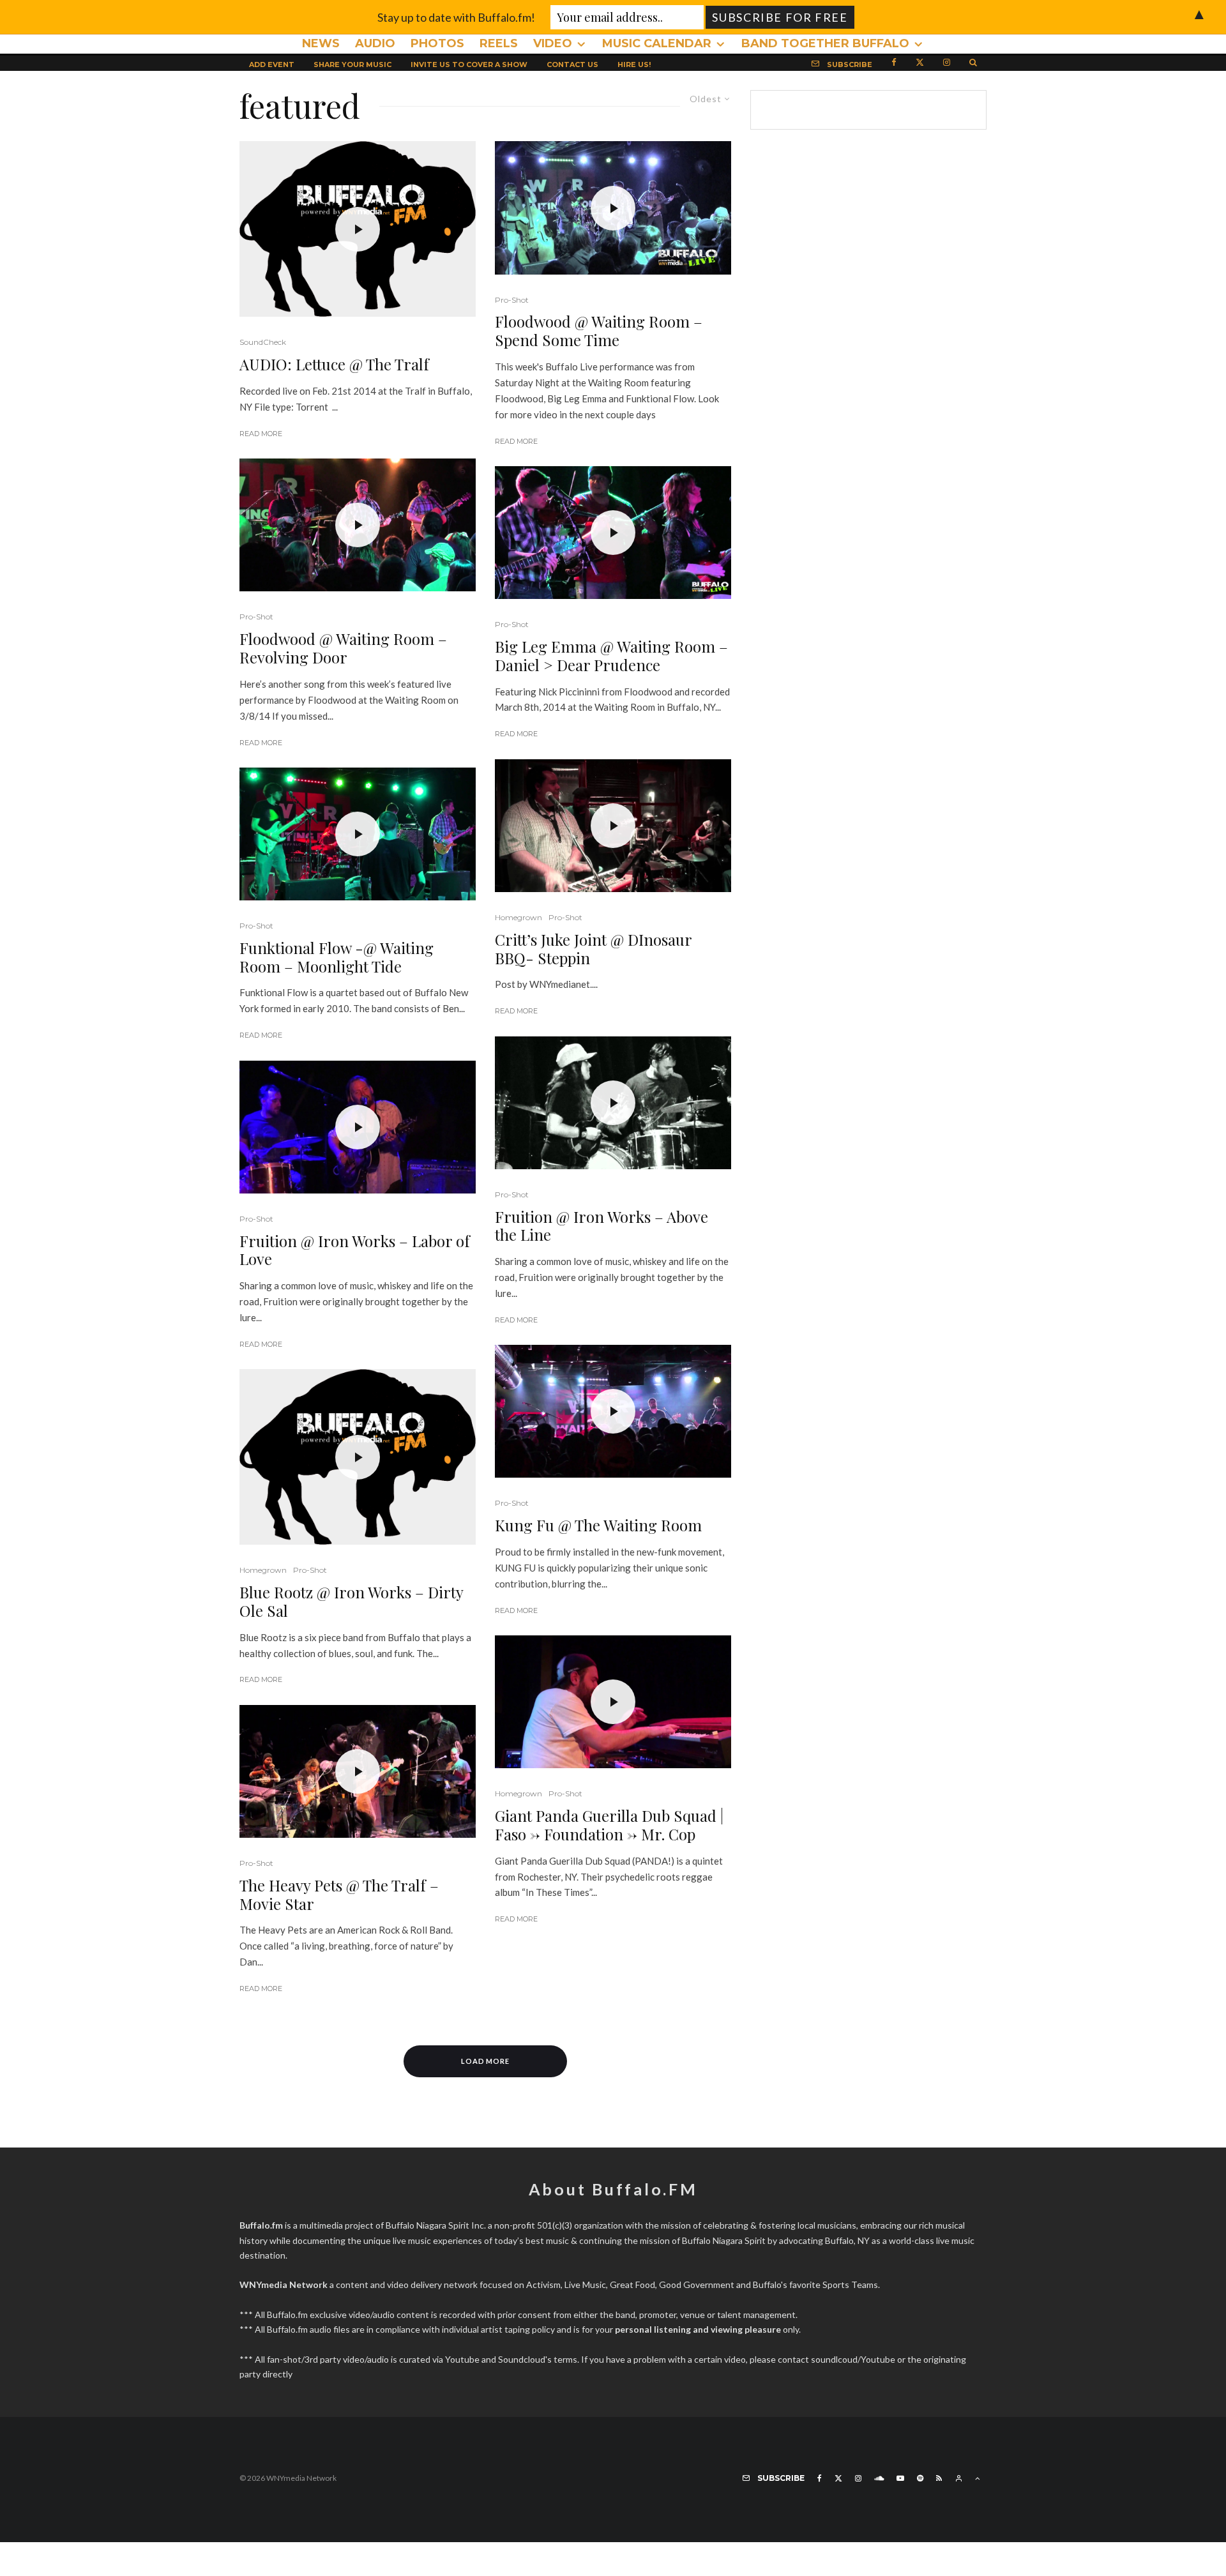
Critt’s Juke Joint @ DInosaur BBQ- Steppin (593, 949)
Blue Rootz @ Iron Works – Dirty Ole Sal (351, 1602)
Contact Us (572, 64)
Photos (437, 43)
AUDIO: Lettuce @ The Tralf (334, 364)
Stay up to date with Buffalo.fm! (456, 17)
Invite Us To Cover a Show (469, 64)
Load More (486, 2061)
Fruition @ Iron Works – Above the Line (602, 1226)
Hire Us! (634, 64)
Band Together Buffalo (825, 43)
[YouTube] (900, 2478)
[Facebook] (894, 61)
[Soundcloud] (879, 2478)
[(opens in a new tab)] (358, 229)
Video (553, 43)
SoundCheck (263, 342)
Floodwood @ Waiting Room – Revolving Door (343, 648)
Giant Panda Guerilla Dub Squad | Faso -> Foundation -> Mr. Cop (609, 1825)
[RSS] (939, 2478)
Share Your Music (352, 64)
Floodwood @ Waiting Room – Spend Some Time (599, 331)
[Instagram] (947, 61)
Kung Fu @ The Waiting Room (598, 1525)
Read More (261, 434)
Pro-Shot (256, 617)
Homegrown (263, 1570)
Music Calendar (657, 43)
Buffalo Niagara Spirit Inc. (436, 2225)
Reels (499, 43)
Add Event (272, 64)
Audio (375, 43)
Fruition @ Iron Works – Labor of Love (355, 1250)
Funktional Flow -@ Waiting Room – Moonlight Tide (337, 957)
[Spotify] (920, 2478)
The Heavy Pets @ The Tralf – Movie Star (339, 1895)
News (321, 43)
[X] (920, 61)
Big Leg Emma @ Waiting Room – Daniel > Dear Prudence (611, 656)
